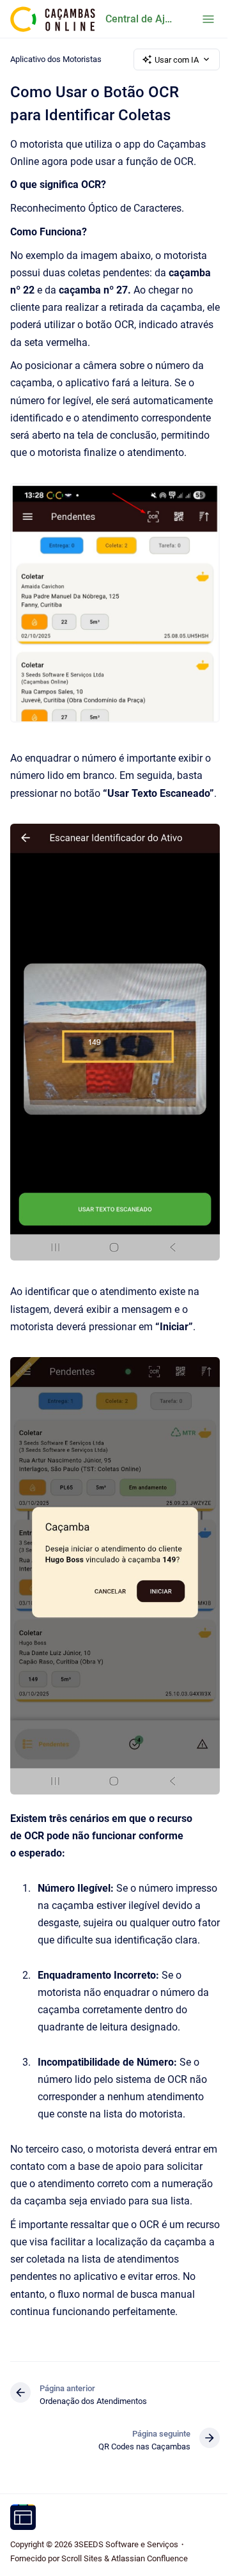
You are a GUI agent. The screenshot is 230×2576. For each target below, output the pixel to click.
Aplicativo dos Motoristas (56, 59)
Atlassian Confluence (149, 2558)
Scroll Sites (82, 2558)
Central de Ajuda (141, 19)
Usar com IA (177, 60)
